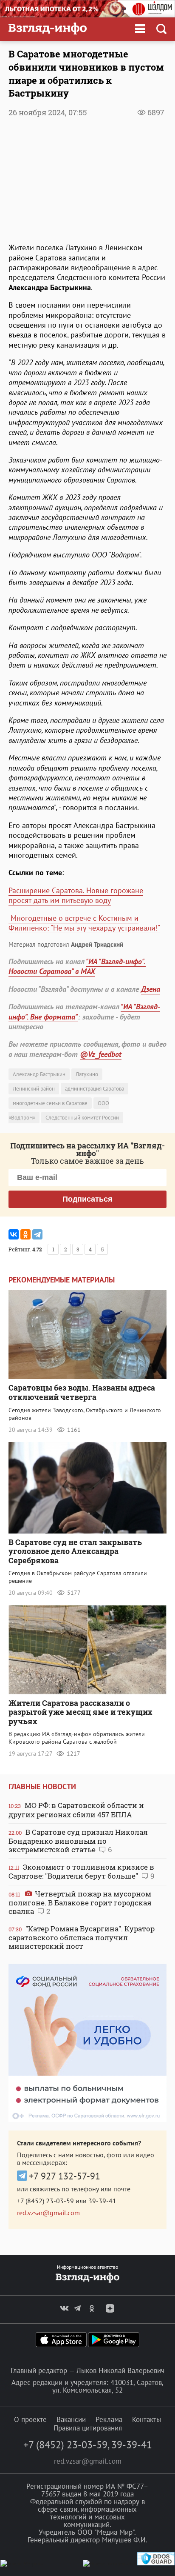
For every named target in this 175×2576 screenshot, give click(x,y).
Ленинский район (34, 1089)
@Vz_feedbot (101, 1054)
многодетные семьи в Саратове (50, 1103)
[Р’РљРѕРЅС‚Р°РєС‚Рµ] (14, 1234)
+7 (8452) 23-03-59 (45, 2201)
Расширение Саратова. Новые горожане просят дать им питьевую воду (76, 895)
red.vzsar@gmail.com (48, 2213)
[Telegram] (37, 1234)
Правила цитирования (88, 2428)
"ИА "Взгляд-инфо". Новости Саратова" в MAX (77, 966)
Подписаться (87, 1199)
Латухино (87, 1074)
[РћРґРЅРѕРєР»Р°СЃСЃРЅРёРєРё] (25, 1234)
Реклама (109, 2419)
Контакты (147, 2419)
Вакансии (71, 2419)
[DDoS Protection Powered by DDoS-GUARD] (156, 2563)
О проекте (30, 2419)
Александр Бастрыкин (39, 1074)
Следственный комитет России (82, 1118)
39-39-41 (102, 2201)
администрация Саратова (95, 1089)
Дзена (151, 989)
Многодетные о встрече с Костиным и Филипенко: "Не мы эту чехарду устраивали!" (84, 923)
